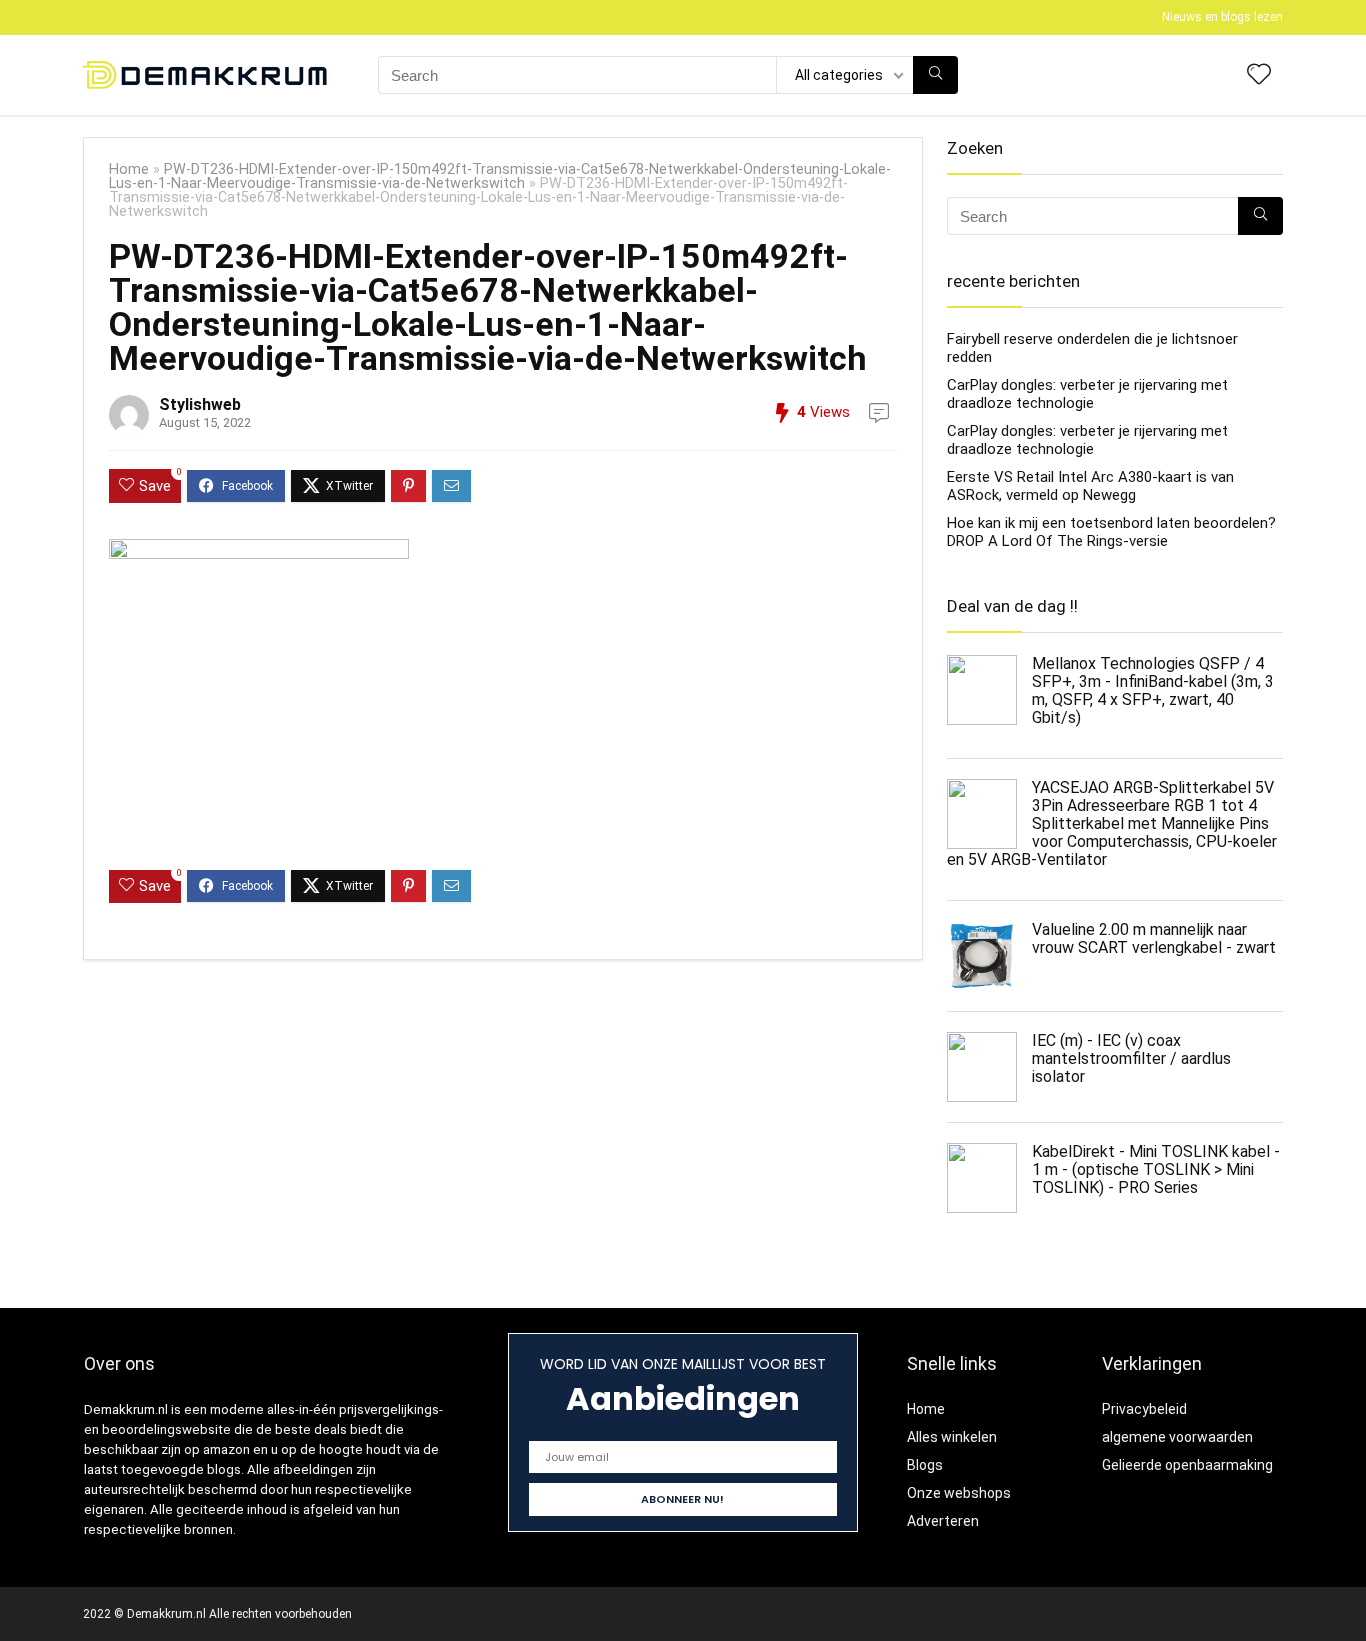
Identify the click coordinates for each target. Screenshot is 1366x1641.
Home (129, 169)
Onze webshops (959, 1493)
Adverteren (943, 1521)
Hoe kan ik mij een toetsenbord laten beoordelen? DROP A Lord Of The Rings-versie (1111, 532)
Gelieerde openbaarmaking (1187, 1465)
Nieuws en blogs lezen (1222, 17)
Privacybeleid (1144, 1409)
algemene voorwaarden (1177, 1437)
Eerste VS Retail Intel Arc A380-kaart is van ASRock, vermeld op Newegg (1090, 486)
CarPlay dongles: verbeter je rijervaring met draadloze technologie (1087, 394)
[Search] (935, 75)
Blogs (925, 1465)
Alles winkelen (952, 1437)
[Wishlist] (1259, 76)
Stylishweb (200, 404)
